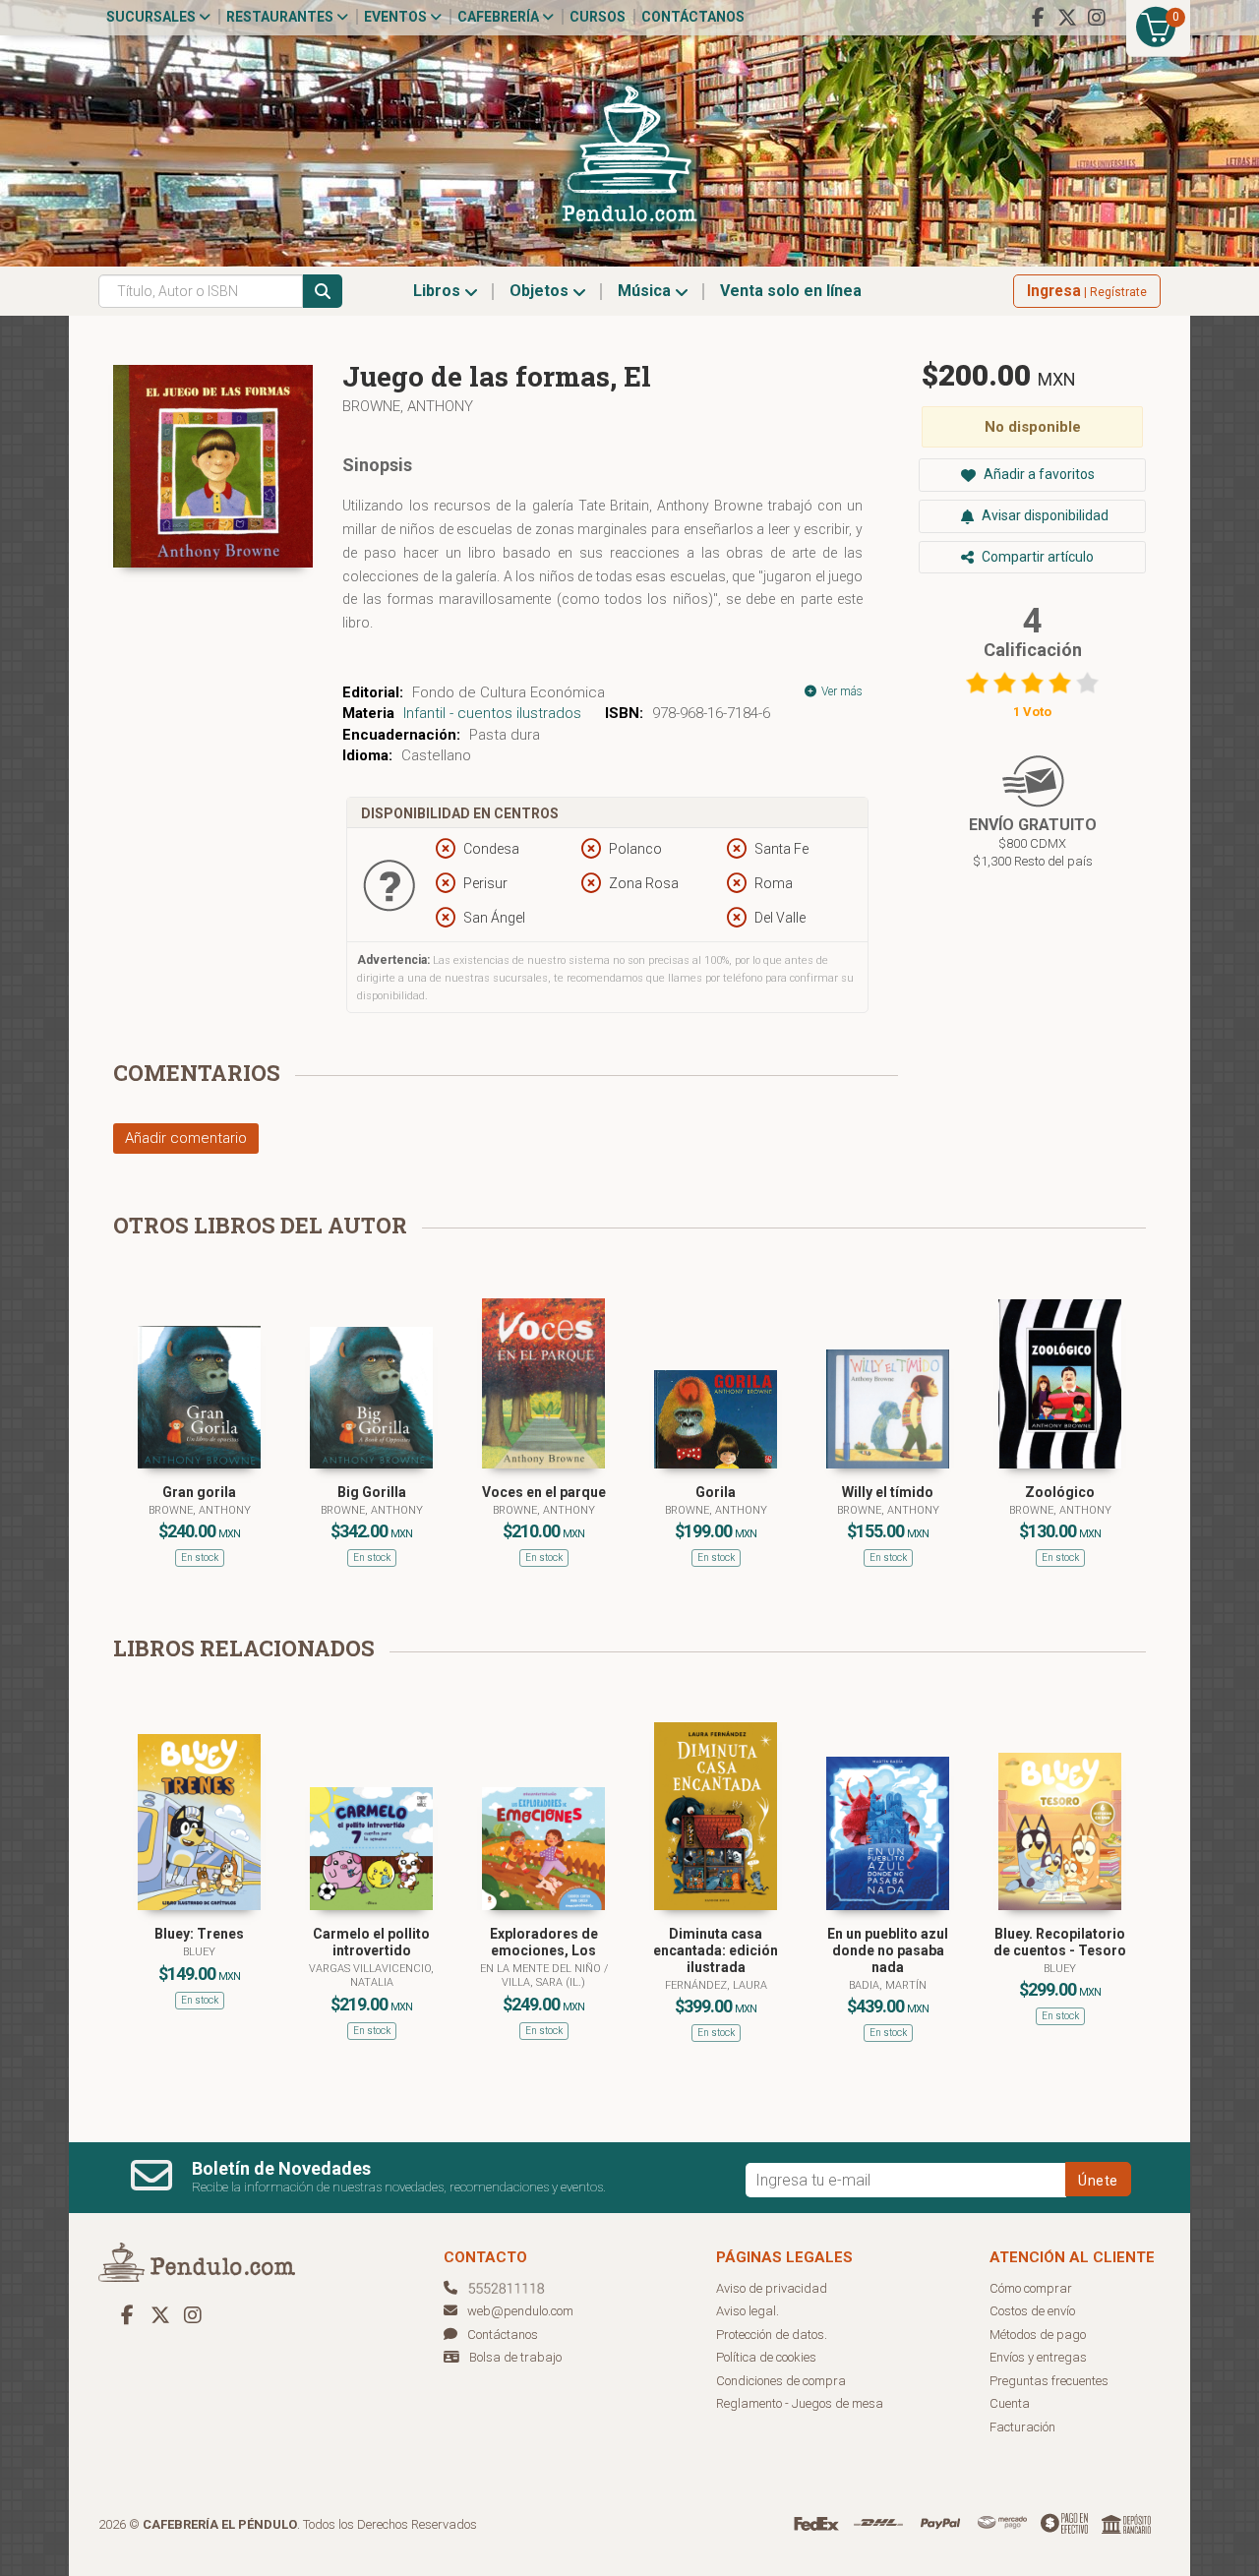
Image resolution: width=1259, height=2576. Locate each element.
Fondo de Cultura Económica (509, 692)
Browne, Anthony (408, 406)
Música (646, 291)
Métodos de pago (1038, 2335)
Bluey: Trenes (199, 1934)
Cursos (598, 17)
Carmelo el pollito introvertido (371, 1942)
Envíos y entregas (1038, 2357)
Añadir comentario (186, 1138)
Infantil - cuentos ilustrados (492, 713)
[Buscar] (323, 291)
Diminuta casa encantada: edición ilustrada (716, 1950)
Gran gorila (199, 1492)
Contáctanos (693, 17)
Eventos (397, 17)
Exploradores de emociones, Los (544, 1942)
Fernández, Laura (716, 1985)
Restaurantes (281, 17)
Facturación (1022, 2427)
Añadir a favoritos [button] (1038, 474)
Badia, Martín (888, 1985)
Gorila (716, 1492)
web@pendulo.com (520, 2311)
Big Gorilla (372, 1492)
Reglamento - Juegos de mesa (800, 2403)
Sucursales (152, 17)
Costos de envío (1032, 2311)
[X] (1067, 18)
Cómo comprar (1031, 2288)
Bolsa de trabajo (515, 2357)
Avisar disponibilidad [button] (1044, 515)
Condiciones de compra (781, 2381)
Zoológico (1060, 1492)
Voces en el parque (544, 1492)
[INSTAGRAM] (1097, 18)
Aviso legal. (748, 2311)
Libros (439, 291)
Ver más (840, 691)
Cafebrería (500, 17)
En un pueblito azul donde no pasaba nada (888, 1950)
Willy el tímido (888, 1492)
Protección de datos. (772, 2335)
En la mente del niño (542, 1969)
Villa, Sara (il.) (543, 1982)
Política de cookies (766, 2357)
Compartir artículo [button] (1036, 557)
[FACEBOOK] (1038, 18)
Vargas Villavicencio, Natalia (371, 1976)
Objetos (541, 291)
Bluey (199, 1952)
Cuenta (1010, 2403)
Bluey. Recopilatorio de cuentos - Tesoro (1060, 1942)
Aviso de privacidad (772, 2288)
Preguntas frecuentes (1049, 2381)
